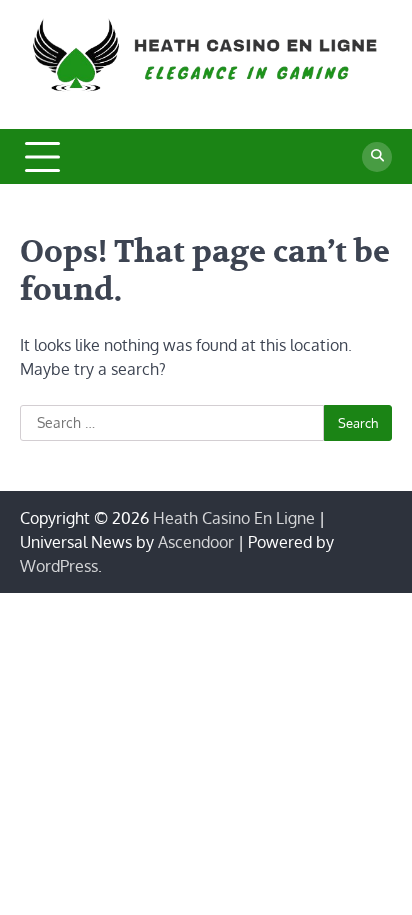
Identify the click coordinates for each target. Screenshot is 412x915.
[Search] (377, 157)
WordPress (59, 566)
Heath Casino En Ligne (234, 518)
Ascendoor (196, 542)
